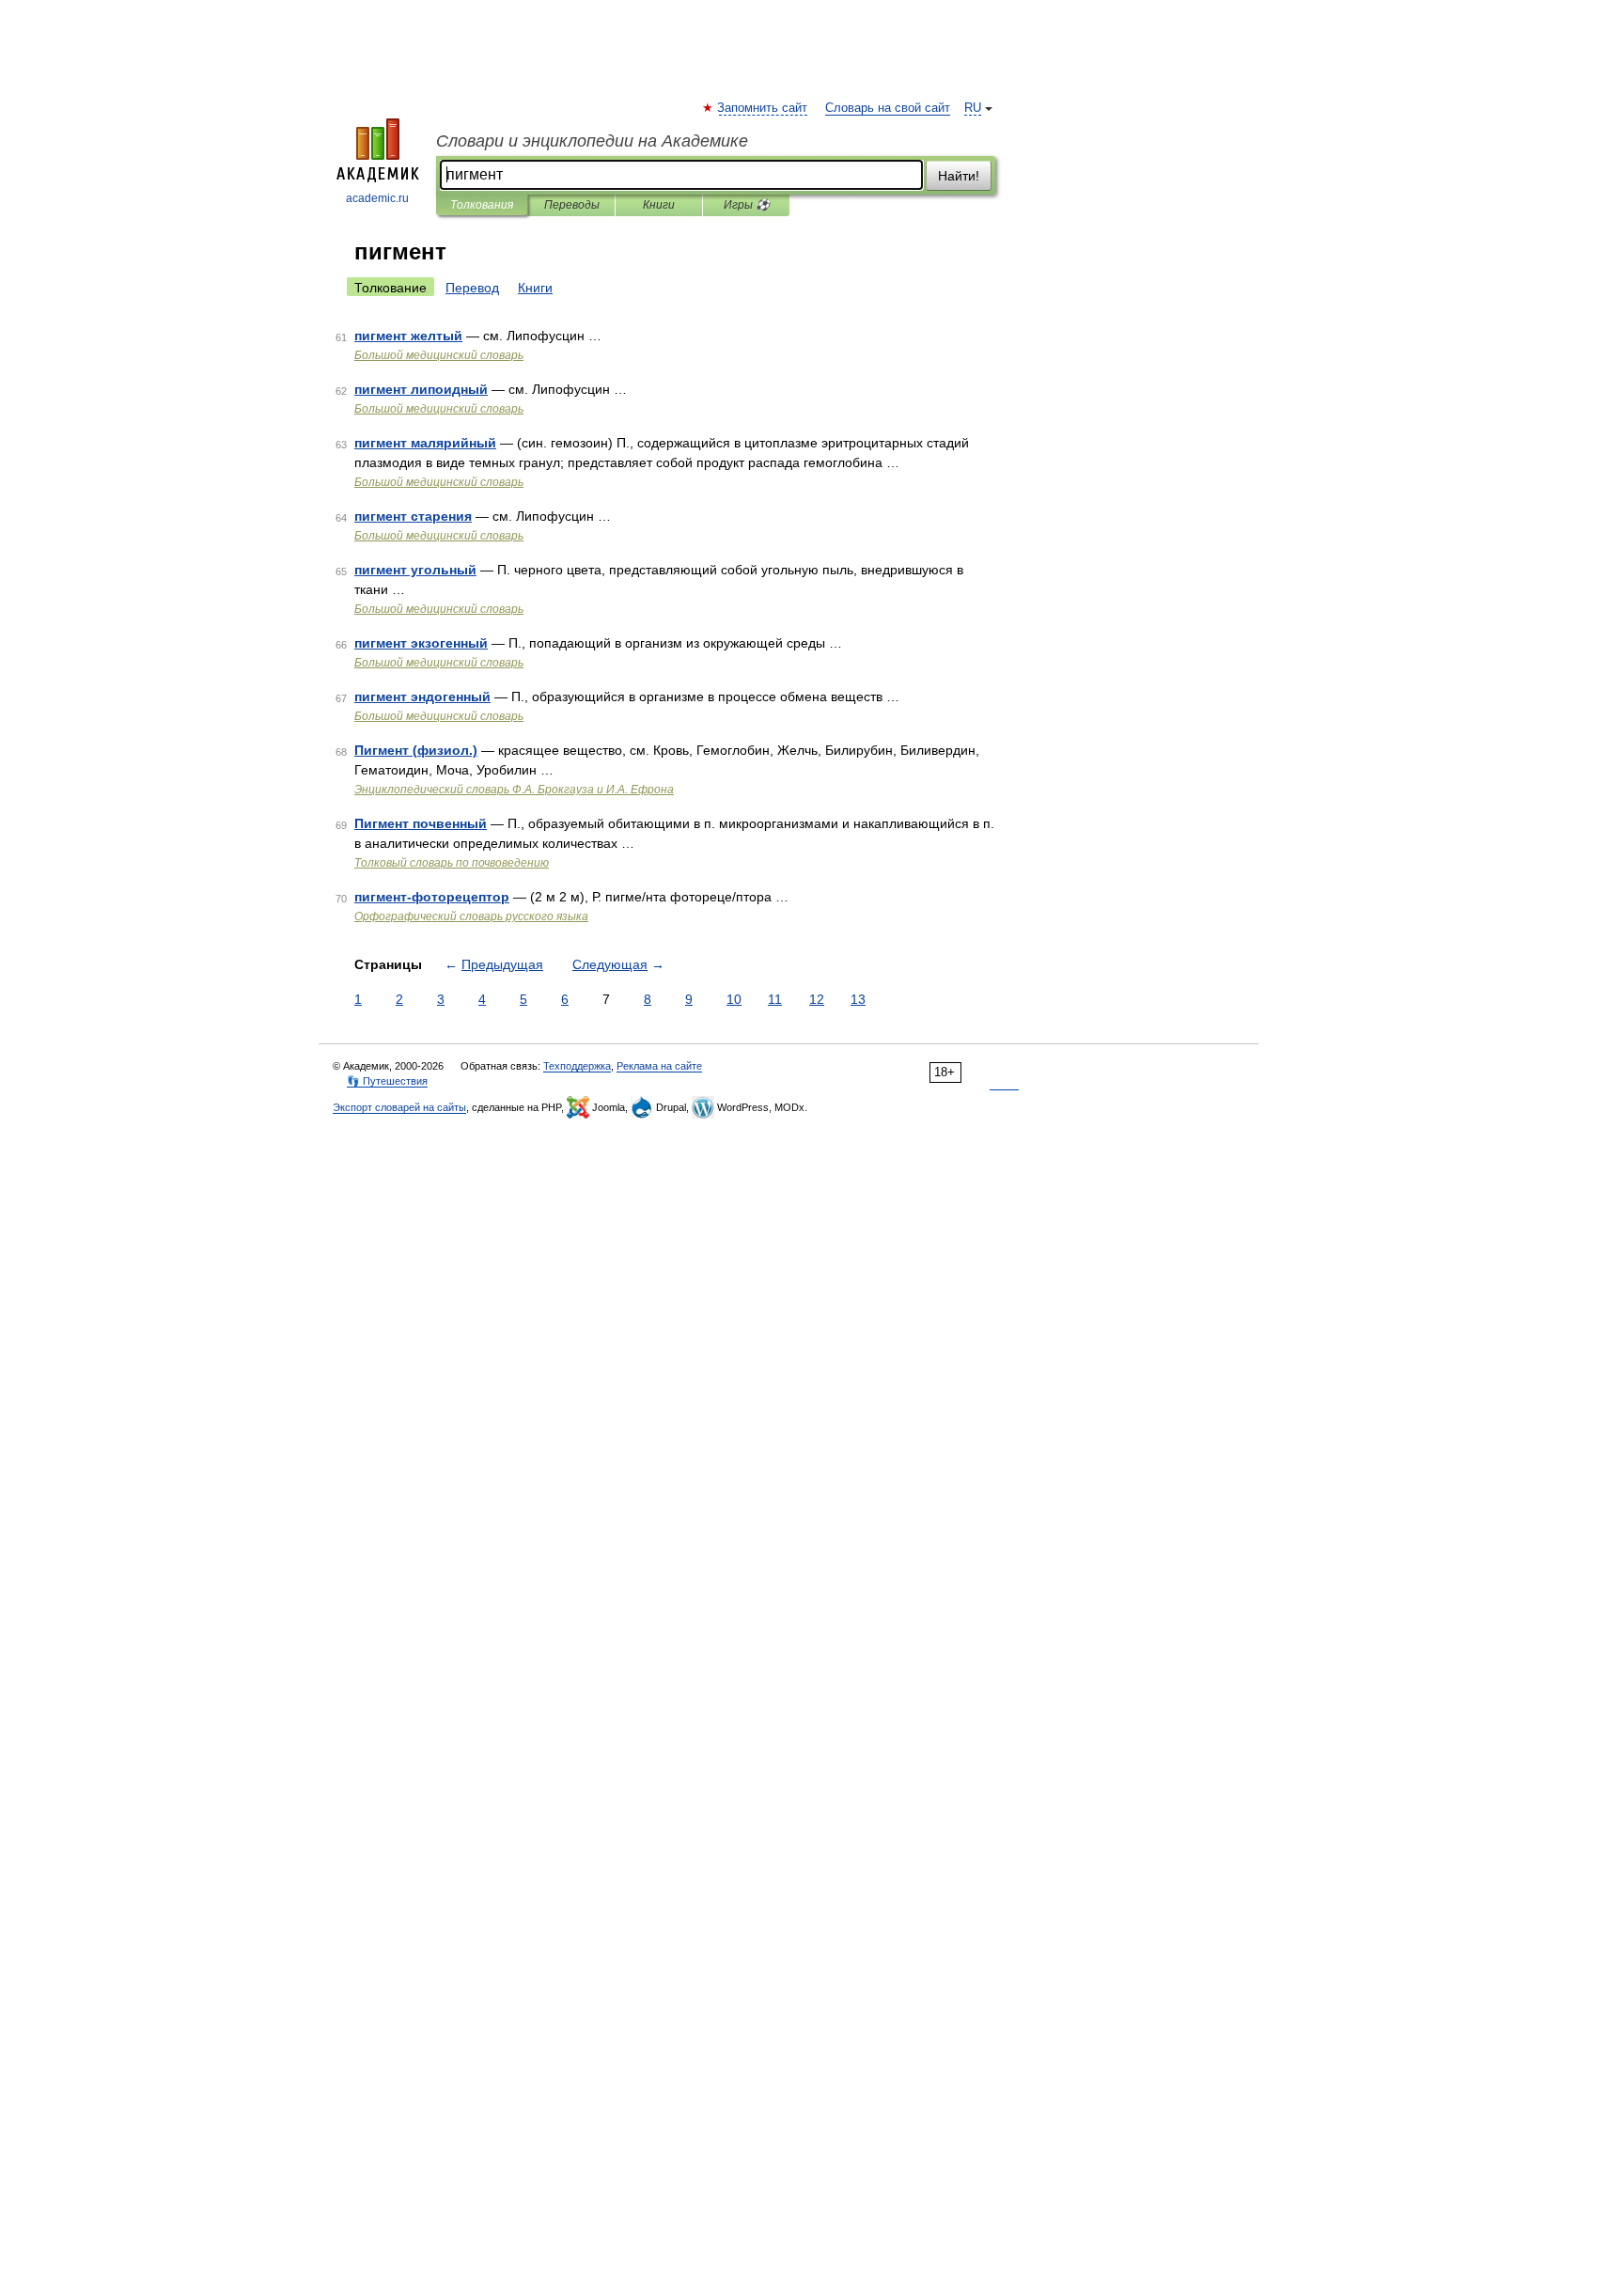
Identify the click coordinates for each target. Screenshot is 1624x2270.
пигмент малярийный (425, 443)
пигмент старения (413, 516)
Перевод (472, 288)
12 (817, 999)
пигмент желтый (408, 336)
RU (973, 108)
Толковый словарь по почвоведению (452, 863)
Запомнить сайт (763, 108)
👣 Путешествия (387, 1081)
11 (775, 999)
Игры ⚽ (747, 205)
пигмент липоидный (421, 389)
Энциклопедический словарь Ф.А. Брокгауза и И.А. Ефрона (514, 790)
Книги (659, 205)
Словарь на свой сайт (888, 108)
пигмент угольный (415, 570)
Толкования (482, 205)
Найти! (959, 176)
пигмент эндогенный (422, 697)
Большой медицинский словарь (439, 355)
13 (858, 999)
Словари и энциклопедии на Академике (592, 141)
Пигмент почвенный (421, 823)
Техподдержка (577, 1066)
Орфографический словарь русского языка (471, 916)
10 (734, 999)
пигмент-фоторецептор (432, 897)
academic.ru (377, 198)
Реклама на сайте (659, 1066)
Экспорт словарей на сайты (399, 1107)
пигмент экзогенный (421, 643)
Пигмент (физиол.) (416, 750)
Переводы (572, 205)
